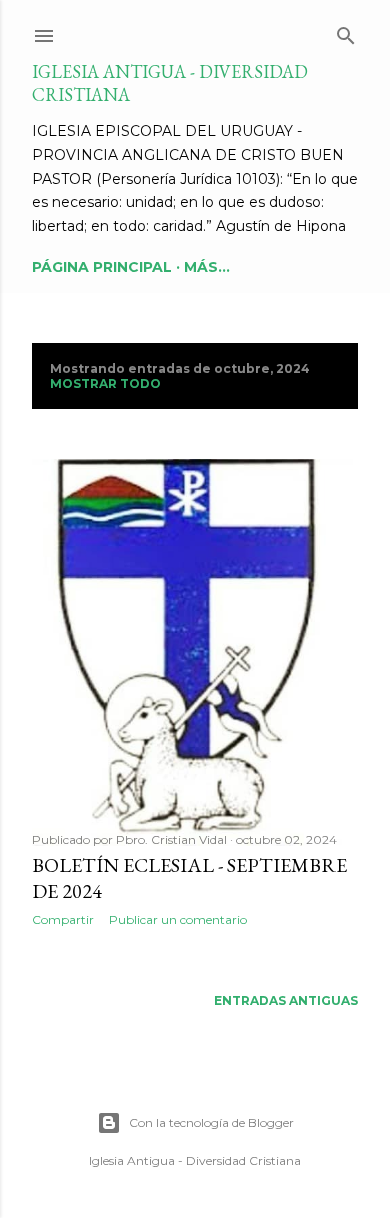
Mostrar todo (105, 383)
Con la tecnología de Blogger (211, 1122)
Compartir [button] (63, 919)
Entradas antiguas (286, 1000)
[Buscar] (346, 31)
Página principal (102, 267)
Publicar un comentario (178, 919)
